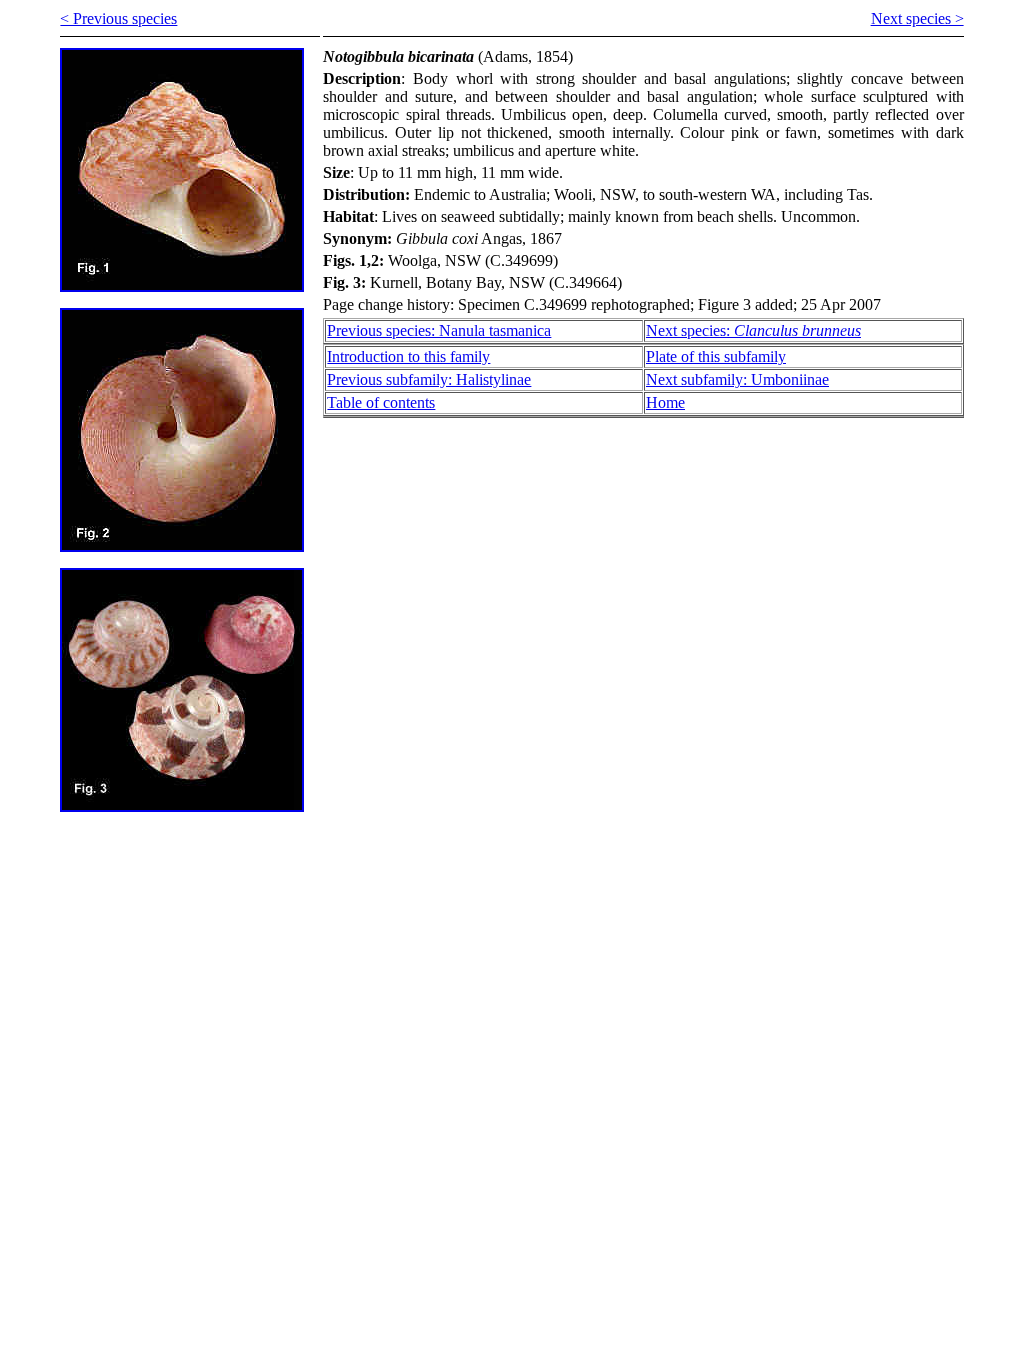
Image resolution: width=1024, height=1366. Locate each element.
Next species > (917, 18)
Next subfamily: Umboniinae (737, 379)
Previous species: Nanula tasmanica (439, 330)
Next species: (753, 330)
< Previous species (118, 18)
